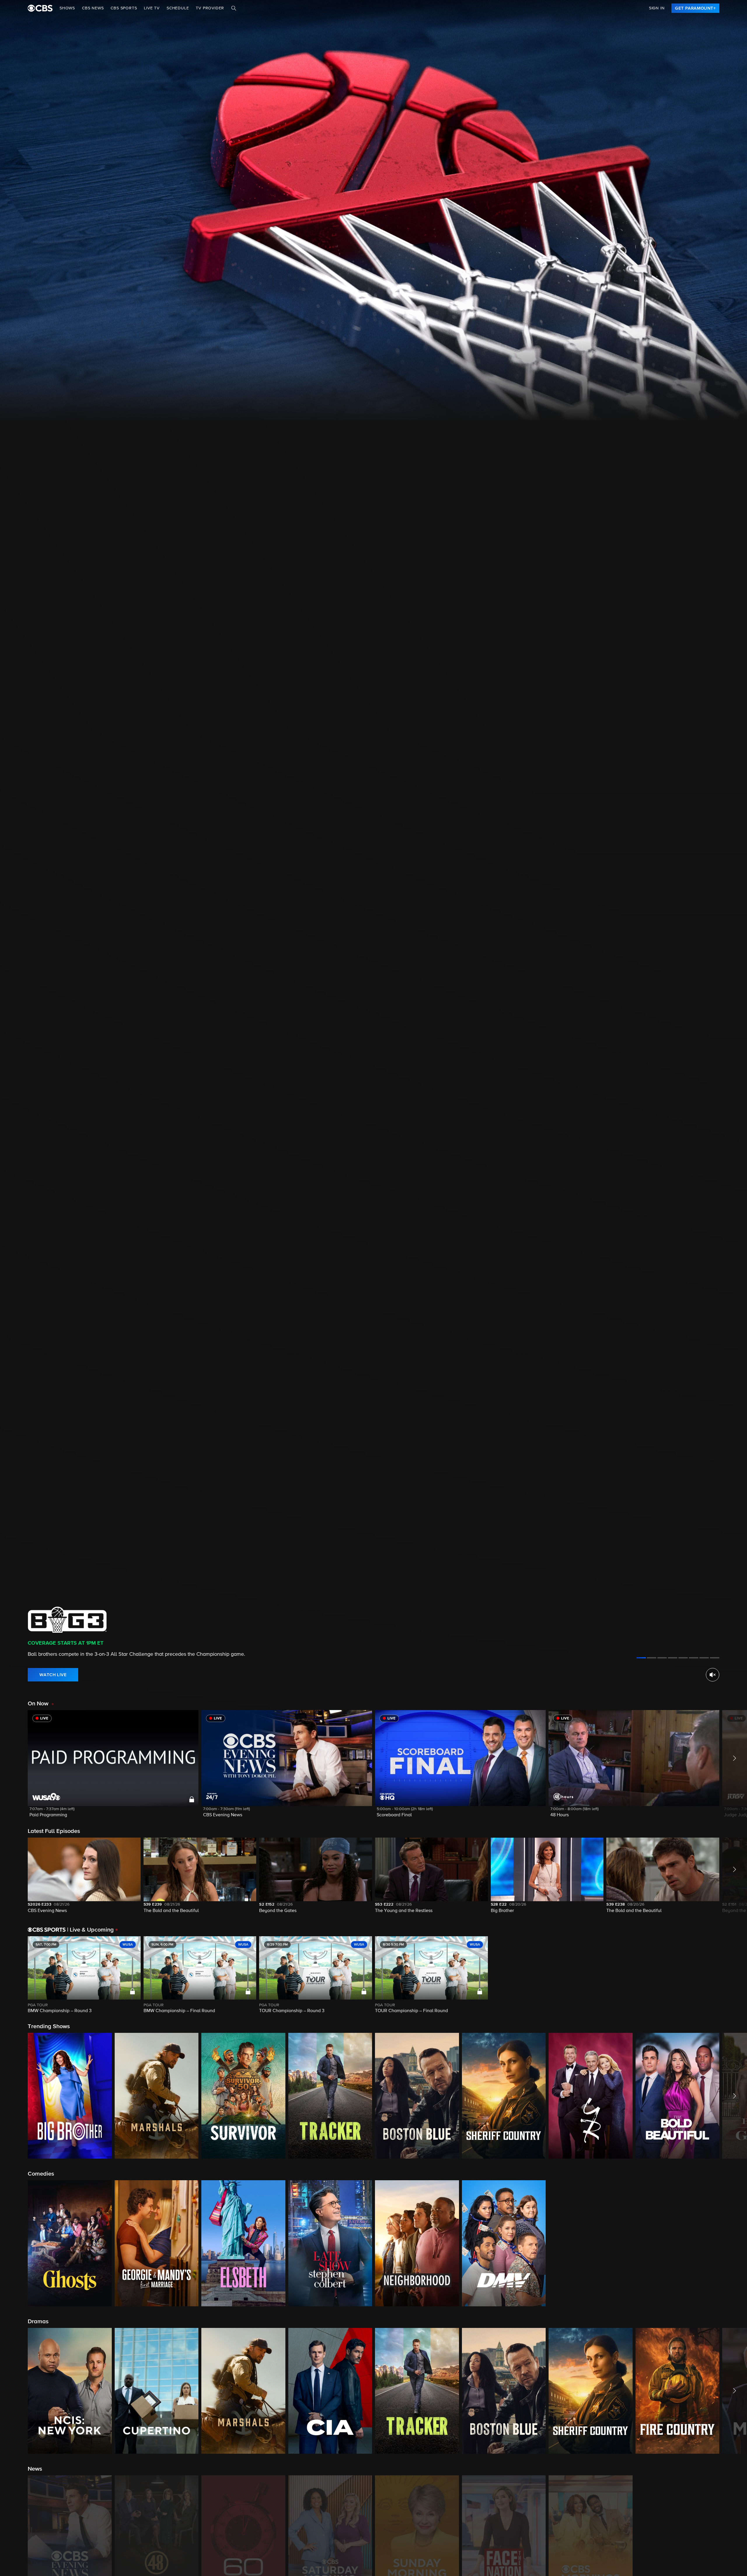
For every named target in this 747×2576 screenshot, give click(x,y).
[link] (695, 8)
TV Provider (210, 8)
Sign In (657, 8)
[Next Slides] (733, 1975)
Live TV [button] (152, 8)
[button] (113, 1767)
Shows (67, 8)
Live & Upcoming (90, 1930)
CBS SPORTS (124, 8)
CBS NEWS (93, 8)
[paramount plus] (40, 8)
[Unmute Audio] (713, 1675)
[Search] (234, 8)
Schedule (178, 8)
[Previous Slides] (14, 1975)
